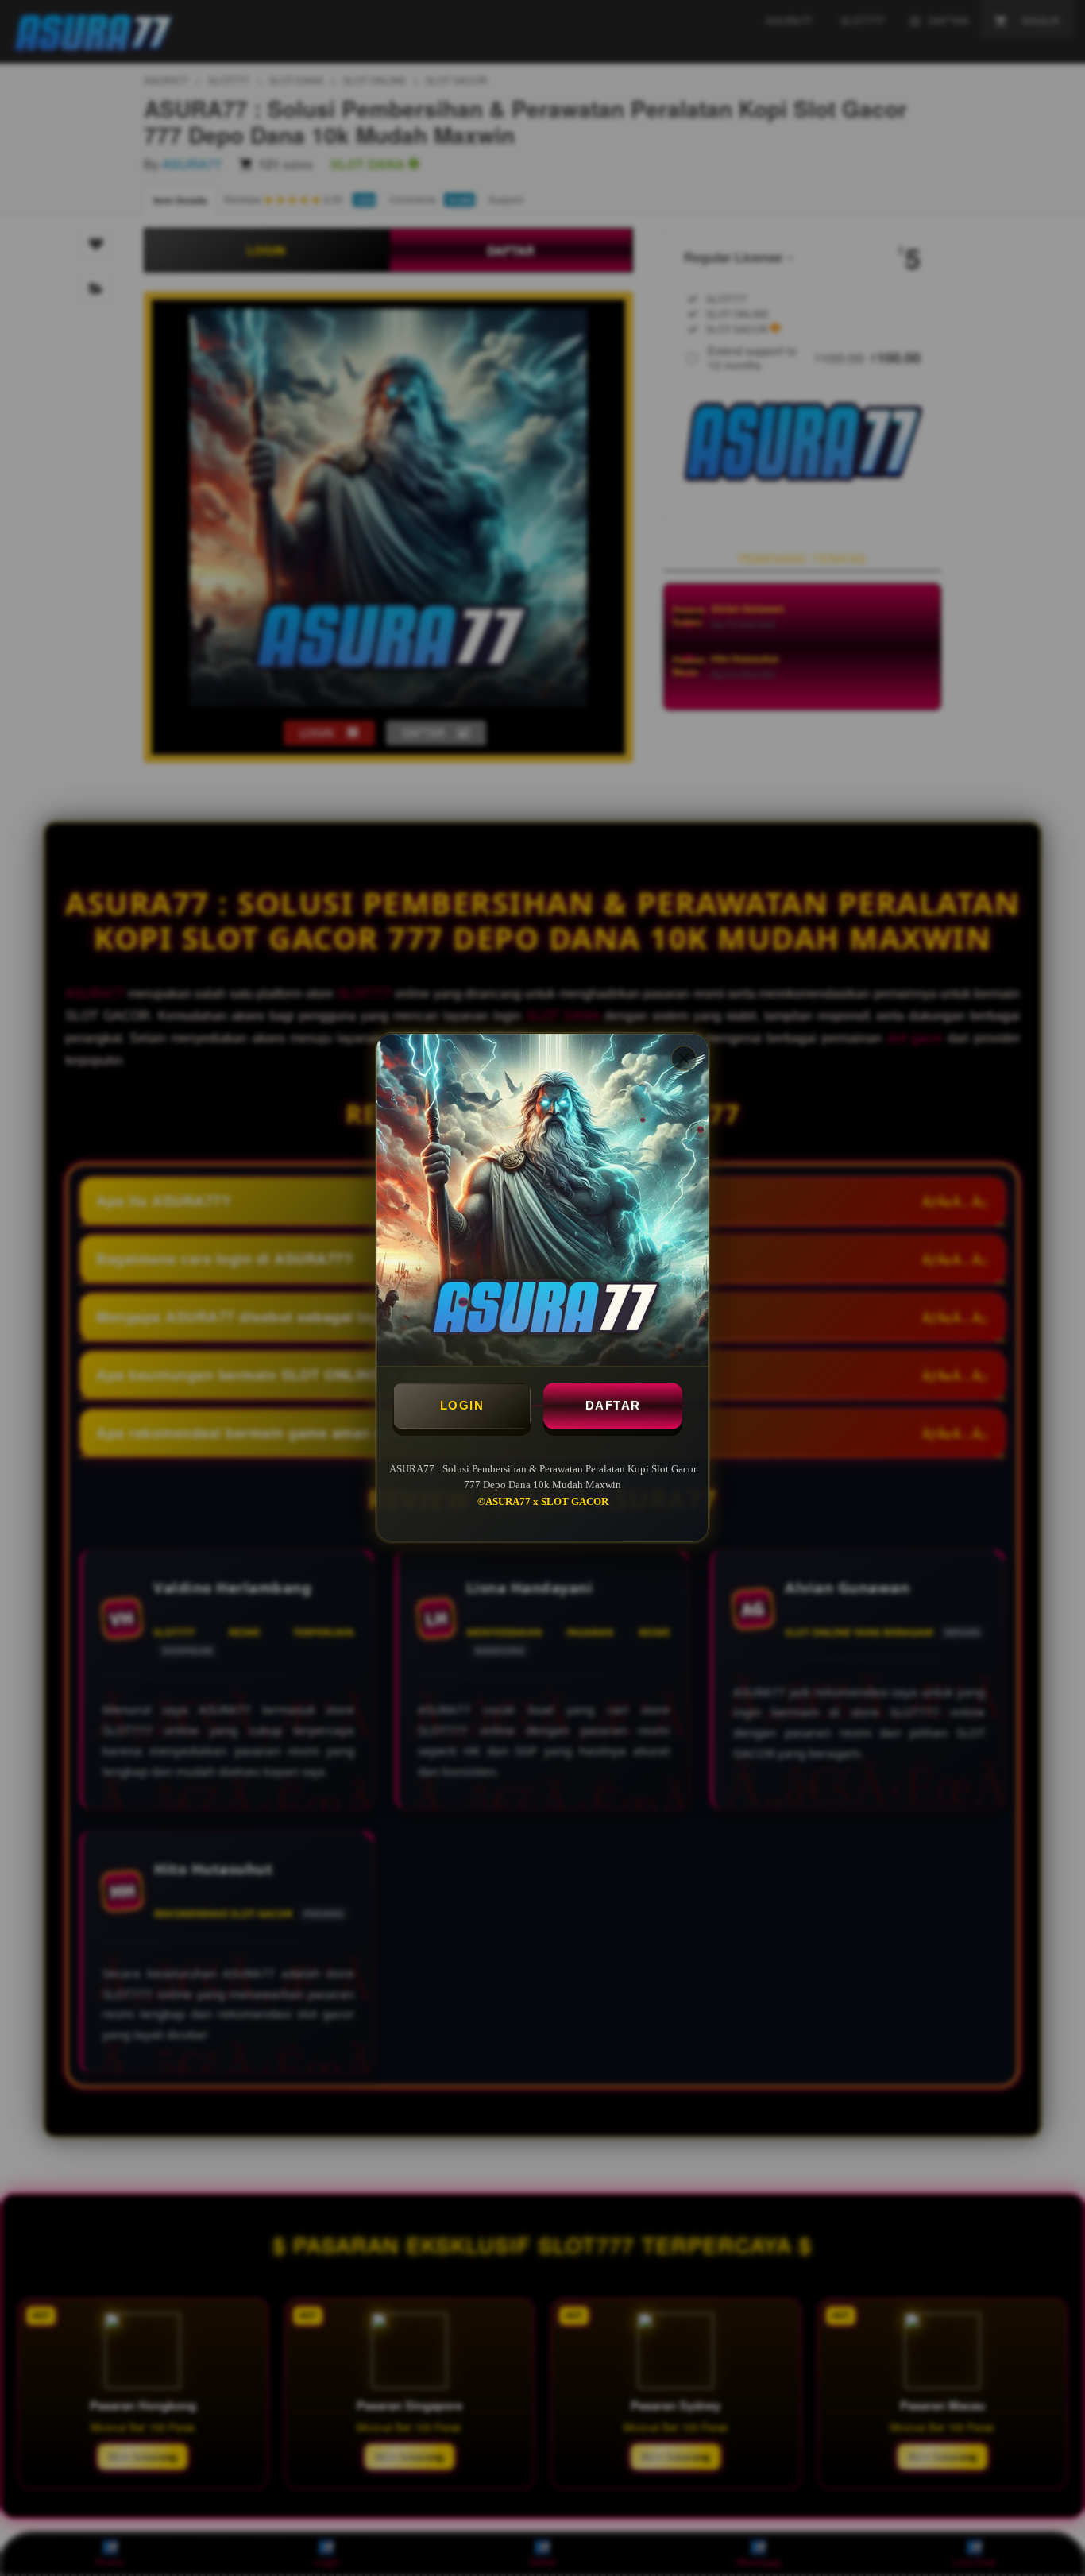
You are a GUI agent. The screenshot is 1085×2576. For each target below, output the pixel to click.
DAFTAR (613, 1405)
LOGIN (462, 1405)
